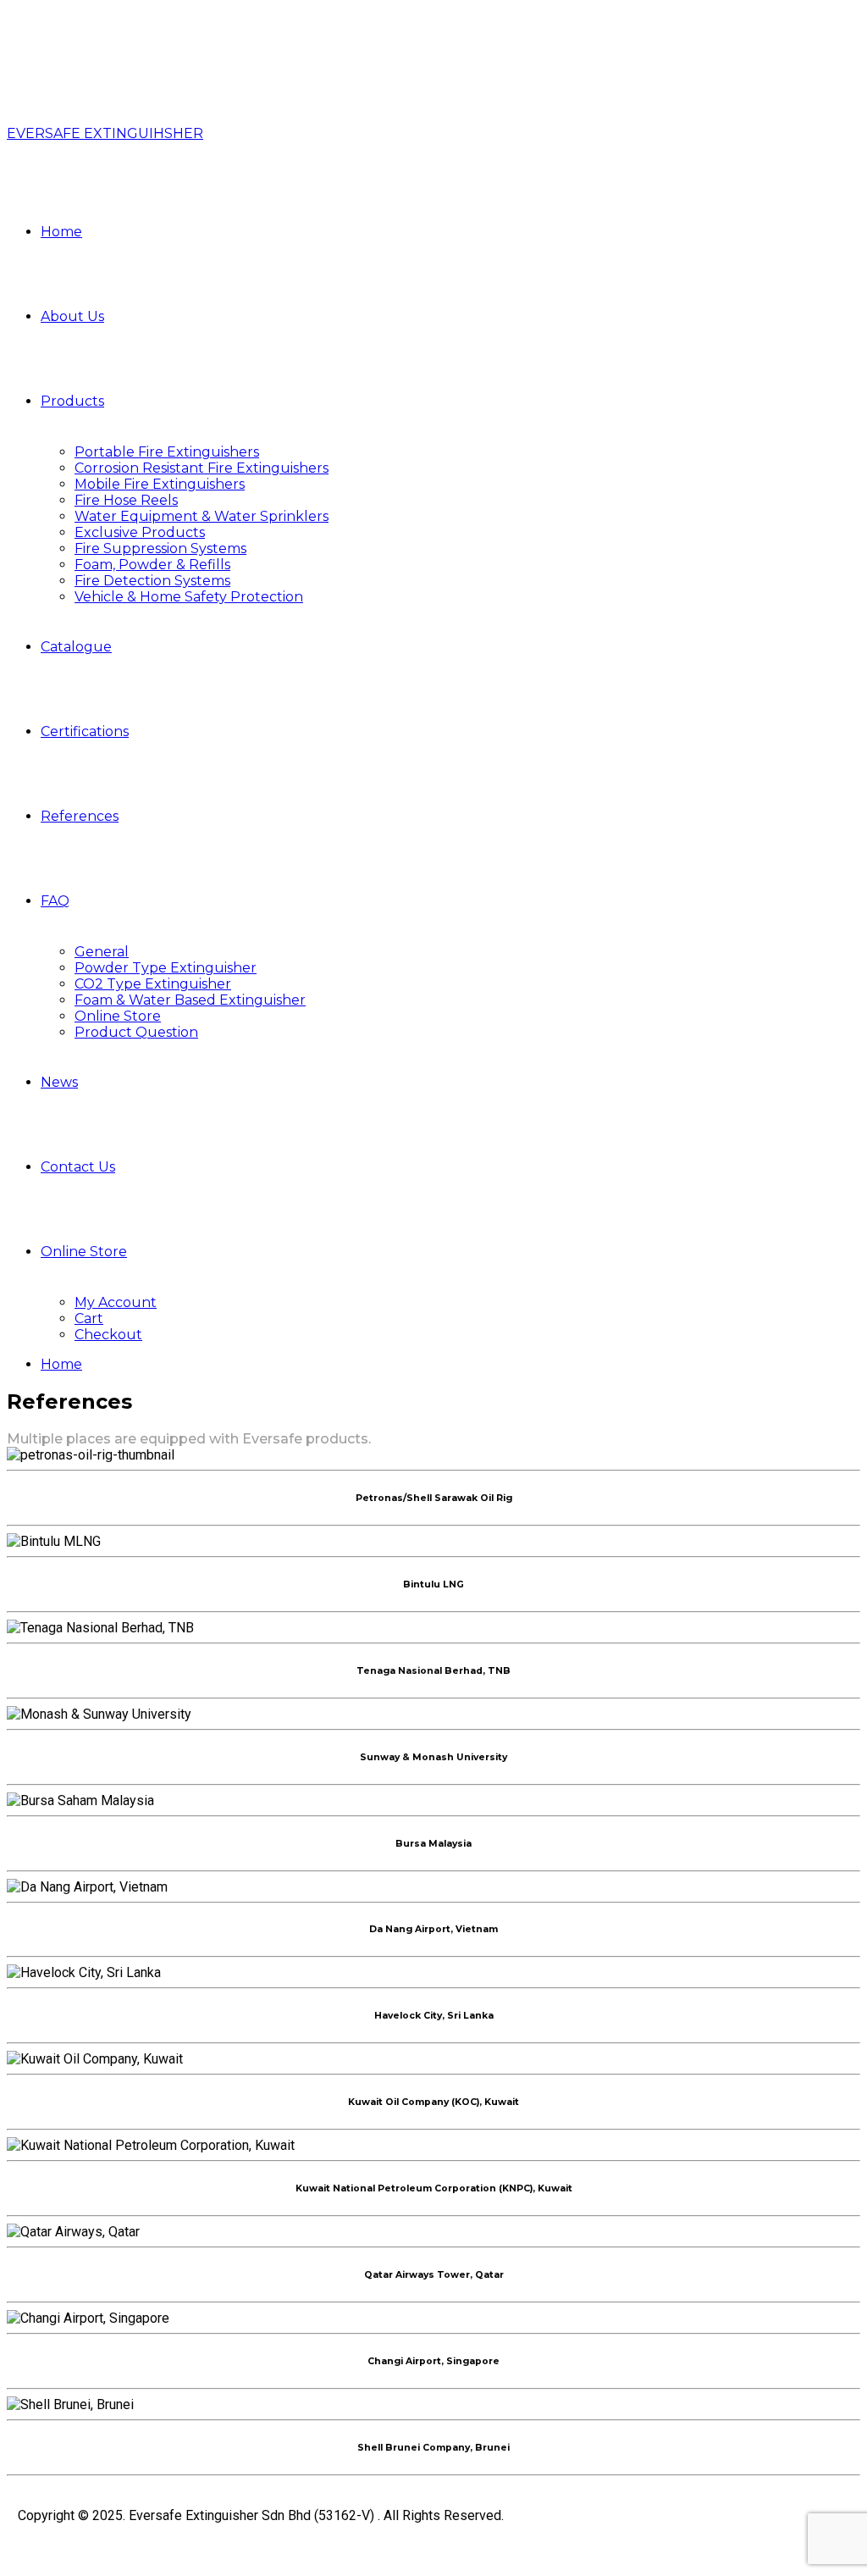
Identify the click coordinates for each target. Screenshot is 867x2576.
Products (72, 401)
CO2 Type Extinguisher (153, 984)
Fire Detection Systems (152, 581)
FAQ (55, 901)
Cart (89, 1318)
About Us (72, 316)
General (102, 952)
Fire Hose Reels (126, 500)
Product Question (136, 1032)
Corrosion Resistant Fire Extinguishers (202, 468)
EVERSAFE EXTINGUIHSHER (105, 133)
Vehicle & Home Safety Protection (189, 597)
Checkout (108, 1335)
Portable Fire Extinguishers (167, 452)
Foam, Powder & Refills (152, 565)
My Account (116, 1302)
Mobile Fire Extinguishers (160, 484)
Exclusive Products (140, 532)
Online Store (118, 1016)
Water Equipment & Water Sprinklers (202, 516)
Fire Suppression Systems (160, 548)
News (59, 1082)
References (80, 816)
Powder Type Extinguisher (166, 968)
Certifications (85, 731)
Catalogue (76, 647)
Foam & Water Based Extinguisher (190, 1000)
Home (61, 232)
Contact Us (78, 1167)
